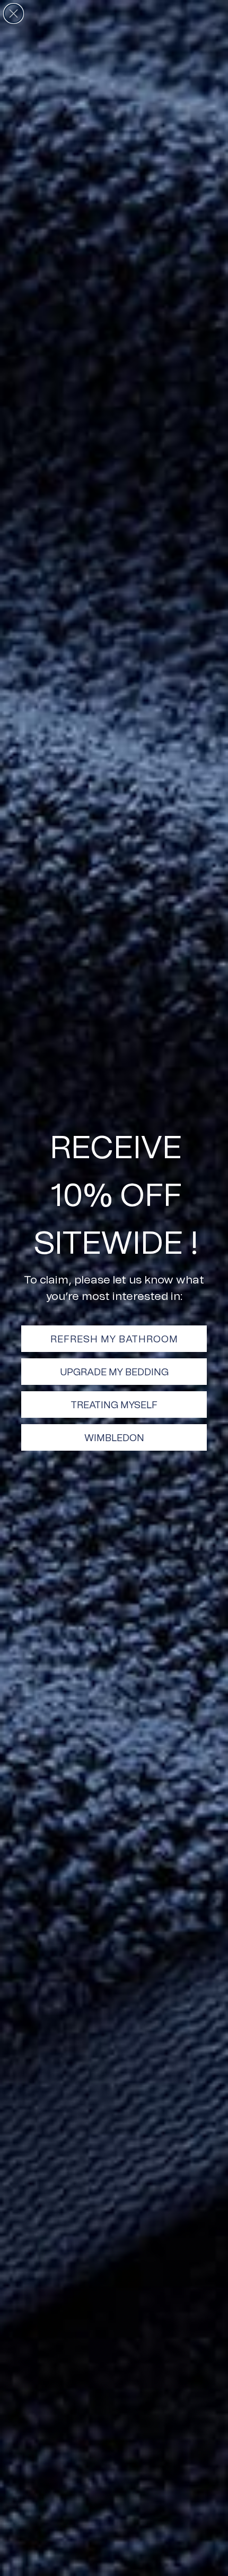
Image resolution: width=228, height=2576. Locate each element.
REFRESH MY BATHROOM (114, 1339)
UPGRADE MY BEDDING (114, 1372)
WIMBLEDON (114, 1437)
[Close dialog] (14, 14)
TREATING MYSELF (114, 1405)
